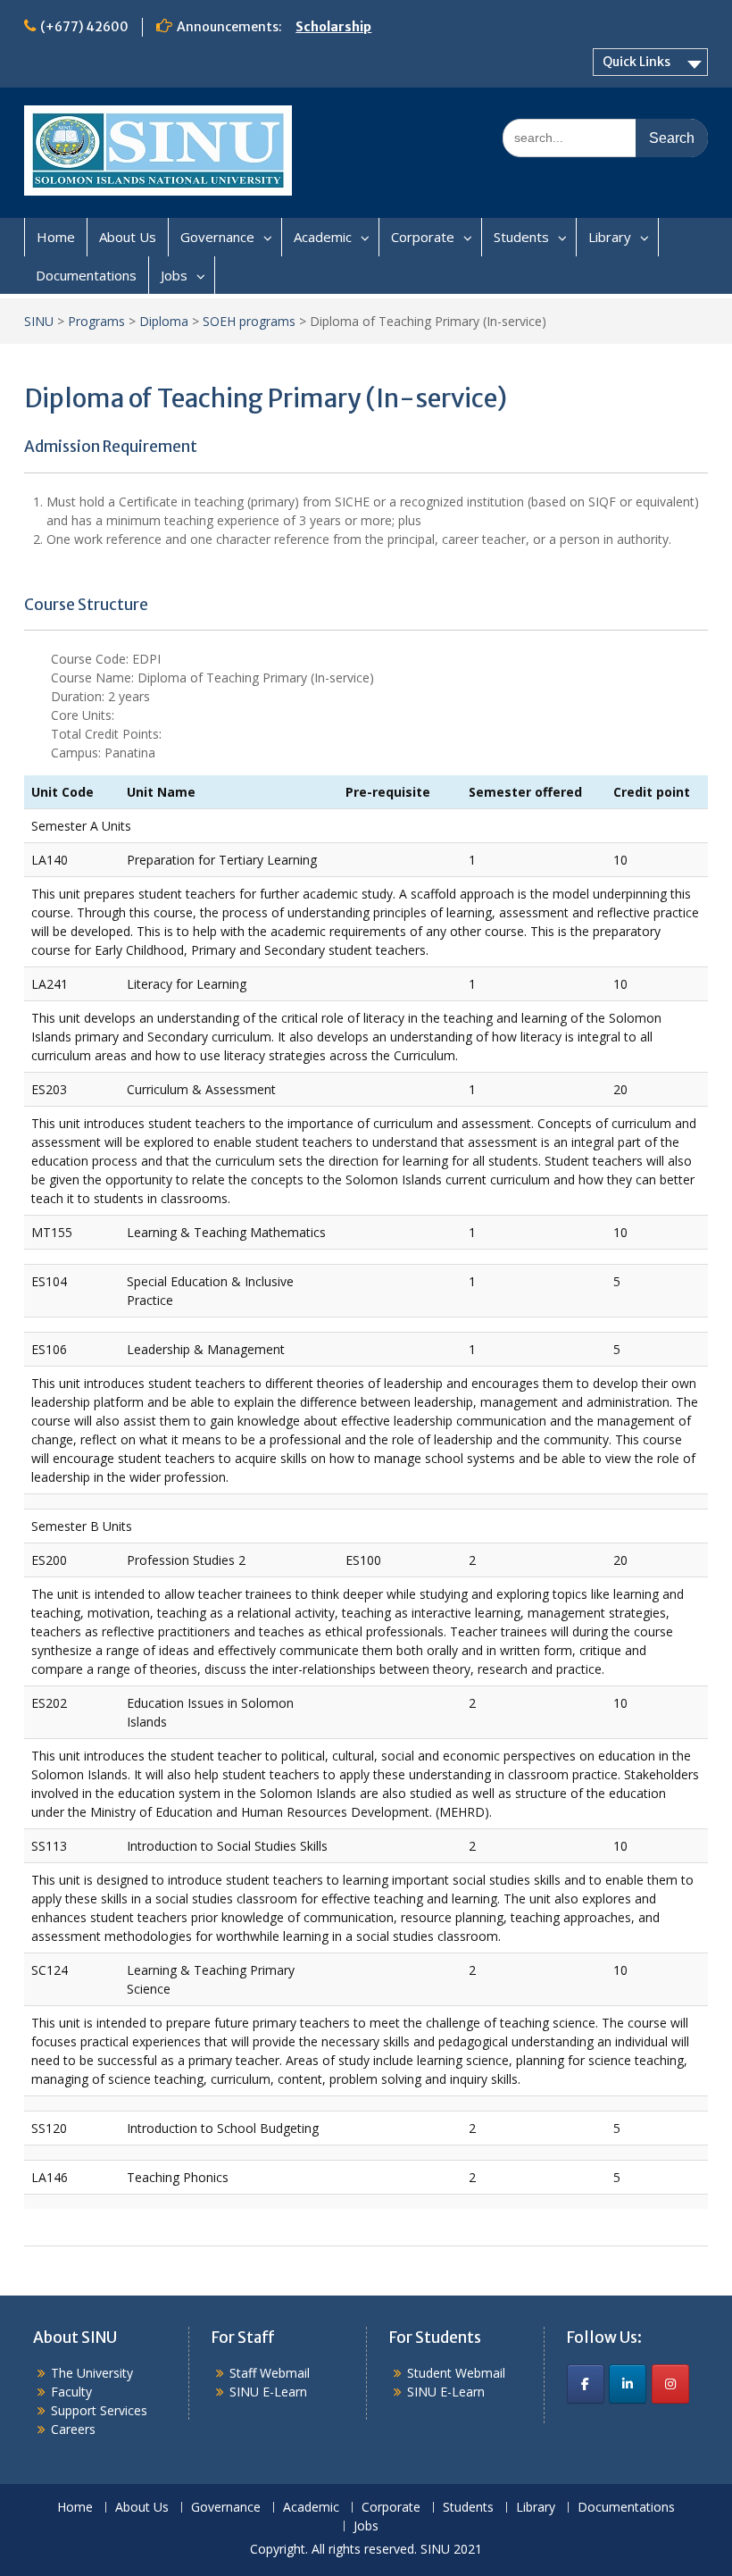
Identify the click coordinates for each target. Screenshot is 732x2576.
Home (56, 237)
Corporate (423, 237)
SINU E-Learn (268, 2392)
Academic (323, 237)
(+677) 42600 (84, 27)
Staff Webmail (270, 2373)
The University (92, 2373)
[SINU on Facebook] (586, 2384)
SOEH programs (249, 321)
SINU (39, 321)
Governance (217, 237)
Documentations (86, 275)
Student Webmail (456, 2373)
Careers (73, 2429)
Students (521, 237)
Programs (96, 321)
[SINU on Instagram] (670, 2384)
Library (610, 237)
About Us (128, 237)
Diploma (164, 321)
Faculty (71, 2392)
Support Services (99, 2410)
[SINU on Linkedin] (628, 2384)
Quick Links (636, 62)
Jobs (174, 275)
